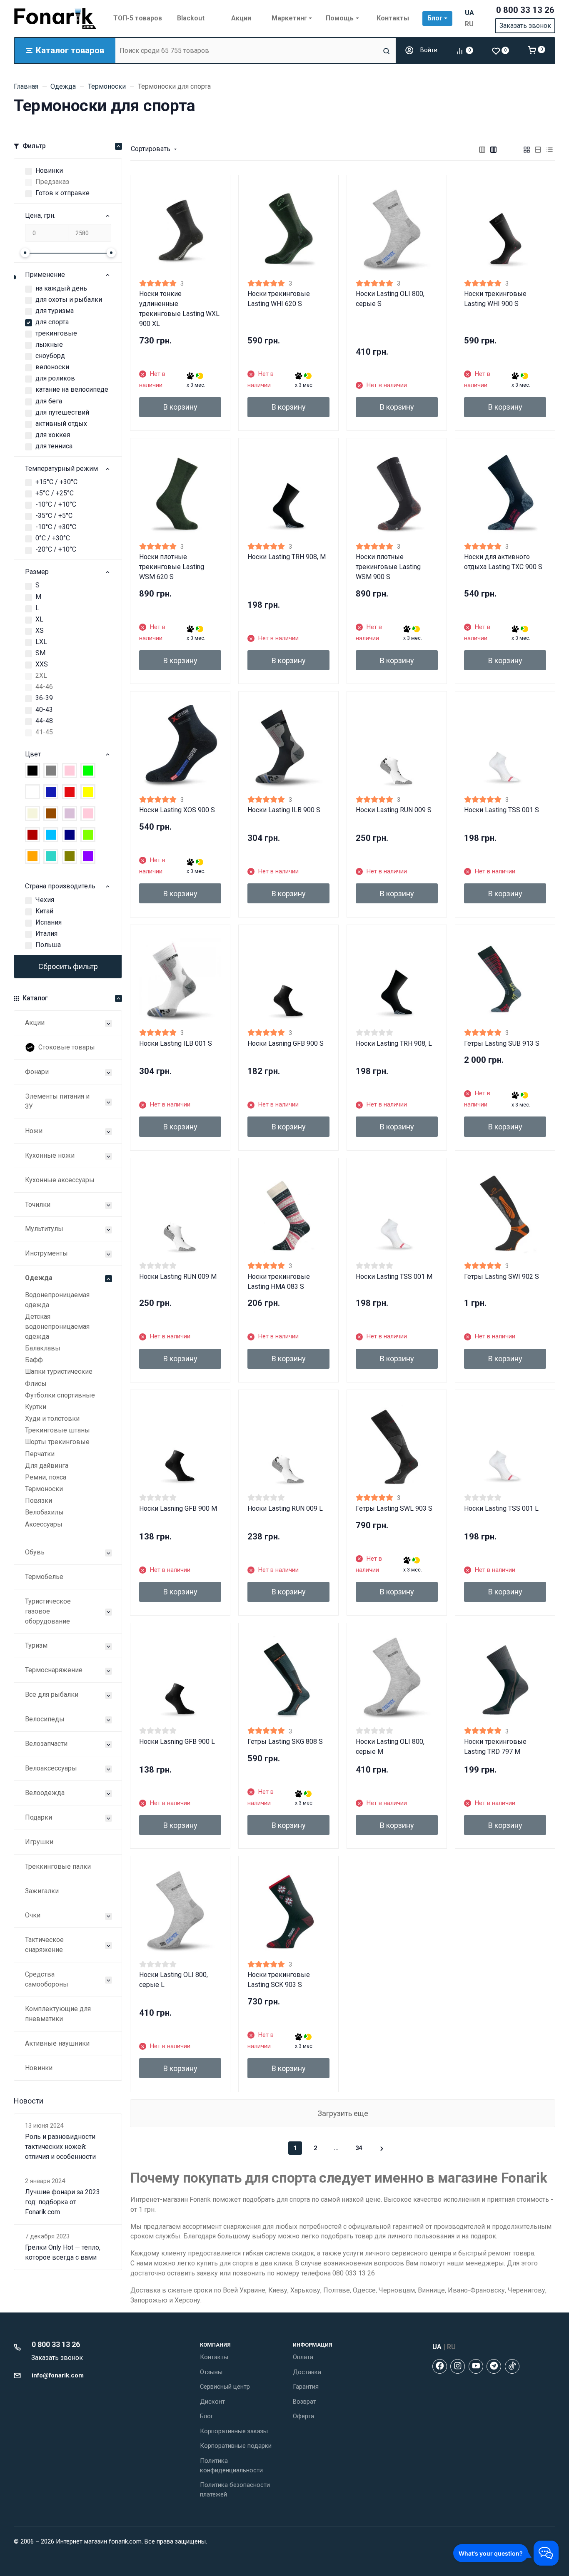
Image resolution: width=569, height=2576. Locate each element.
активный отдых (61, 424)
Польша (48, 945)
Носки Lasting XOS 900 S (177, 810)
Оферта (303, 2416)
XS (40, 630)
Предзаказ (52, 182)
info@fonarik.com (58, 2375)
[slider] (25, 253)
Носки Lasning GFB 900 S (286, 1043)
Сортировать (151, 149)
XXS (42, 664)
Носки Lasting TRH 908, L (394, 1043)
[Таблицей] (550, 149)
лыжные (49, 344)
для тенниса (54, 446)
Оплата (303, 2357)
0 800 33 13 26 (525, 10)
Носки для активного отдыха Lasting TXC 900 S (503, 562)
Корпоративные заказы (234, 2431)
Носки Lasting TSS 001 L (501, 1508)
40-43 (44, 710)
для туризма (55, 311)
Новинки (49, 170)
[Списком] (538, 149)
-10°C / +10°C (56, 504)
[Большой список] (494, 149)
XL (39, 619)
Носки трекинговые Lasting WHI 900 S (495, 299)
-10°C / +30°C (56, 527)
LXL (41, 642)
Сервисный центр (225, 2387)
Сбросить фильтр (68, 966)
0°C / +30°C (53, 538)
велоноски (52, 367)
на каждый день (61, 288)
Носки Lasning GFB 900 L (177, 1742)
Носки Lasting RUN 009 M (178, 1277)
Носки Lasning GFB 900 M (178, 1508)
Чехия (45, 900)
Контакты (214, 2357)
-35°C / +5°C (54, 516)
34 (359, 2148)
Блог (207, 2416)
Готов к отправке (62, 193)
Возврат (304, 2402)
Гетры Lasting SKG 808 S (285, 1742)
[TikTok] (512, 2366)
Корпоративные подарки (236, 2446)
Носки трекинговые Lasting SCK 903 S (279, 1980)
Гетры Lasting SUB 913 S (502, 1043)
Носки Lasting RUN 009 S (394, 810)
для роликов (55, 378)
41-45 (44, 732)
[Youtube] (476, 2366)
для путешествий (62, 412)
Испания (49, 922)
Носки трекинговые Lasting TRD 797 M (495, 1747)
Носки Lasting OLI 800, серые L (173, 1980)
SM (40, 653)
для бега (49, 401)
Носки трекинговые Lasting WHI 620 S (279, 299)
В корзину (180, 407)
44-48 (44, 721)
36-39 (44, 698)
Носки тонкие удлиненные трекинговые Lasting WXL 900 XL (179, 309)
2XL (41, 675)
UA (469, 13)
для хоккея (53, 435)
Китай (44, 911)
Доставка (307, 2372)
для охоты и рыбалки (69, 300)
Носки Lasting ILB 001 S (176, 1043)
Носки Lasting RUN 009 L (285, 1508)
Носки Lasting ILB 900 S (284, 810)
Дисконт (212, 2402)
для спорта (52, 322)
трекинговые (56, 333)
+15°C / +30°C (56, 482)
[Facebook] (440, 2366)
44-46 (44, 687)
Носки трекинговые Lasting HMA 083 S (279, 1282)
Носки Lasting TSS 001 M (394, 1277)
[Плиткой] (527, 149)
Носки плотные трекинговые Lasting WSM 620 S (172, 567)
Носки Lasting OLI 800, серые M (390, 1747)
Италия (46, 934)
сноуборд (50, 356)
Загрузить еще (343, 2113)
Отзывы (211, 2372)
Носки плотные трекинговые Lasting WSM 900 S (388, 567)
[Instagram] (458, 2366)
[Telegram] (494, 2366)
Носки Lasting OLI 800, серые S (390, 299)
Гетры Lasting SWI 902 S (502, 1277)
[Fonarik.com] (55, 18)
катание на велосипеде (72, 389)
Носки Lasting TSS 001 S (502, 810)
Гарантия (306, 2387)
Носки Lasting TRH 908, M (287, 557)
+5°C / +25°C (55, 493)
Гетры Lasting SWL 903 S (394, 1508)
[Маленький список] (482, 149)
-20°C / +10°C (56, 549)
